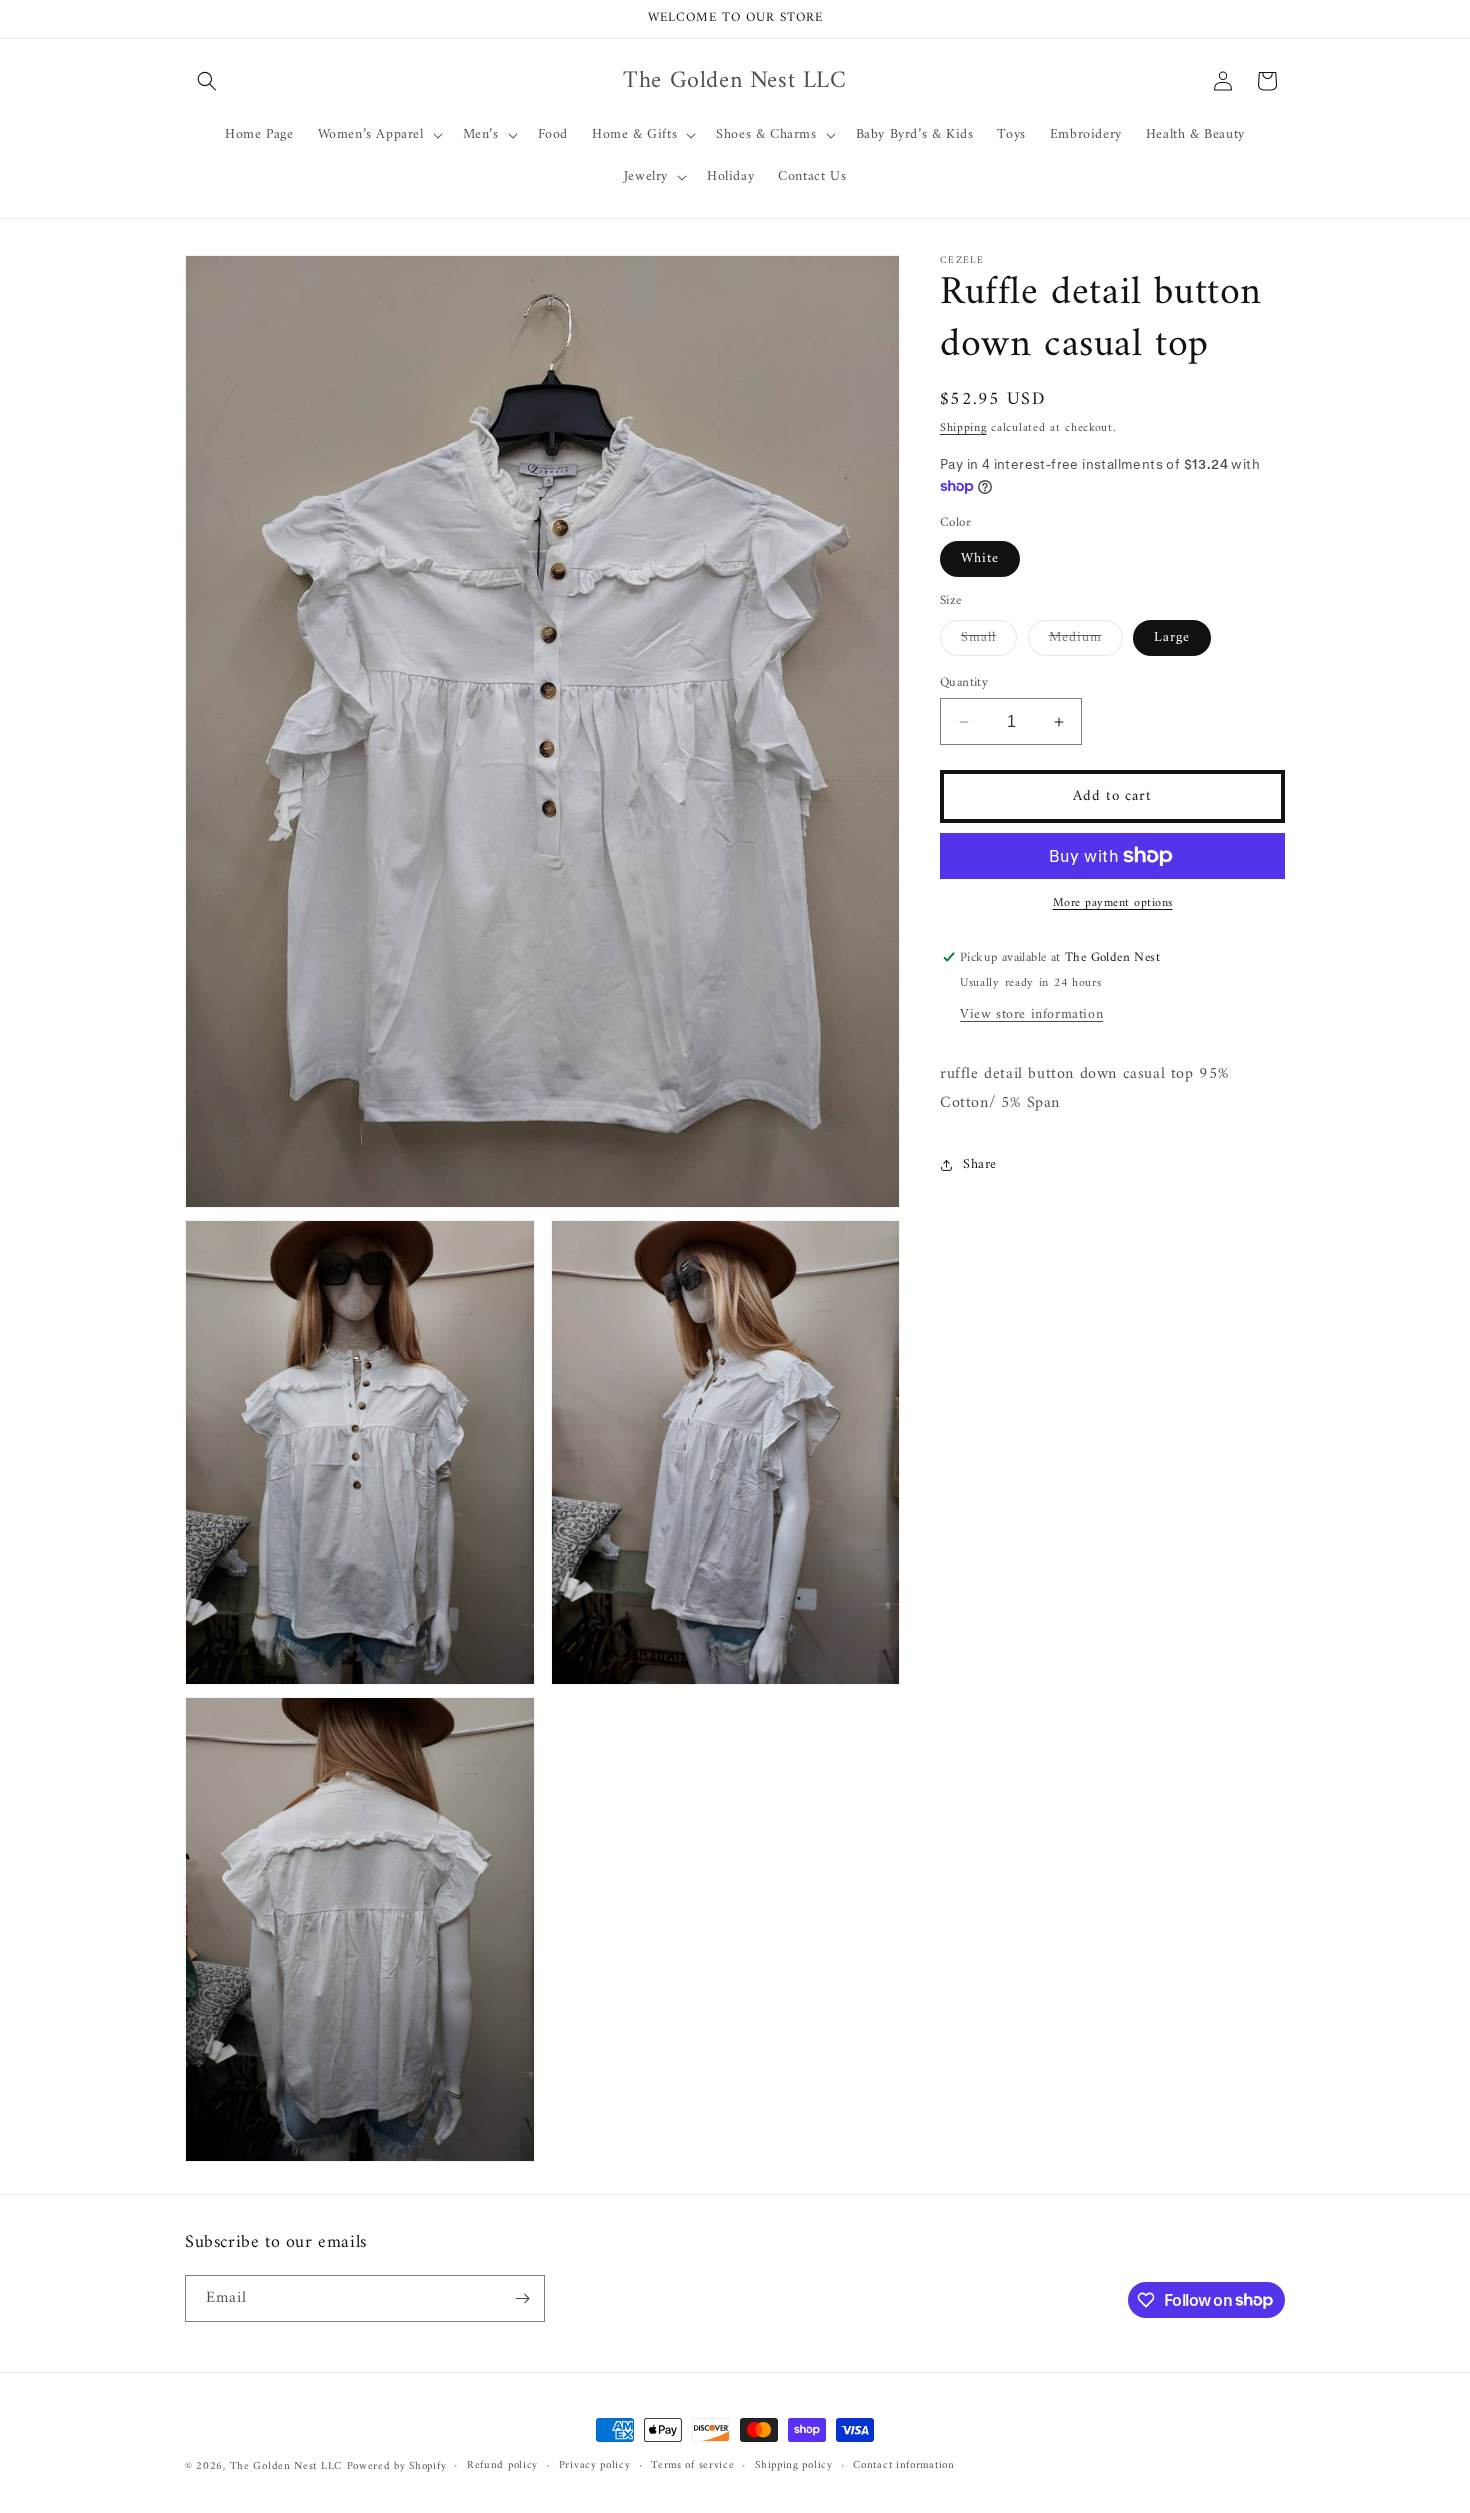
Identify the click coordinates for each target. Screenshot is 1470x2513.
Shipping (963, 428)
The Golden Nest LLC (286, 2466)
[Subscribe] (522, 2298)
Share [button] (980, 1164)
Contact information (903, 2466)
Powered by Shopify (397, 2466)
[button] (207, 81)
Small (989, 640)
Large (1172, 637)
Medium (1086, 640)
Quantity (964, 683)
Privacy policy (595, 2466)
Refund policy (502, 2466)
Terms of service (692, 2466)
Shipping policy (794, 2466)
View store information (1031, 1014)
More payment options (1113, 904)
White (980, 558)
